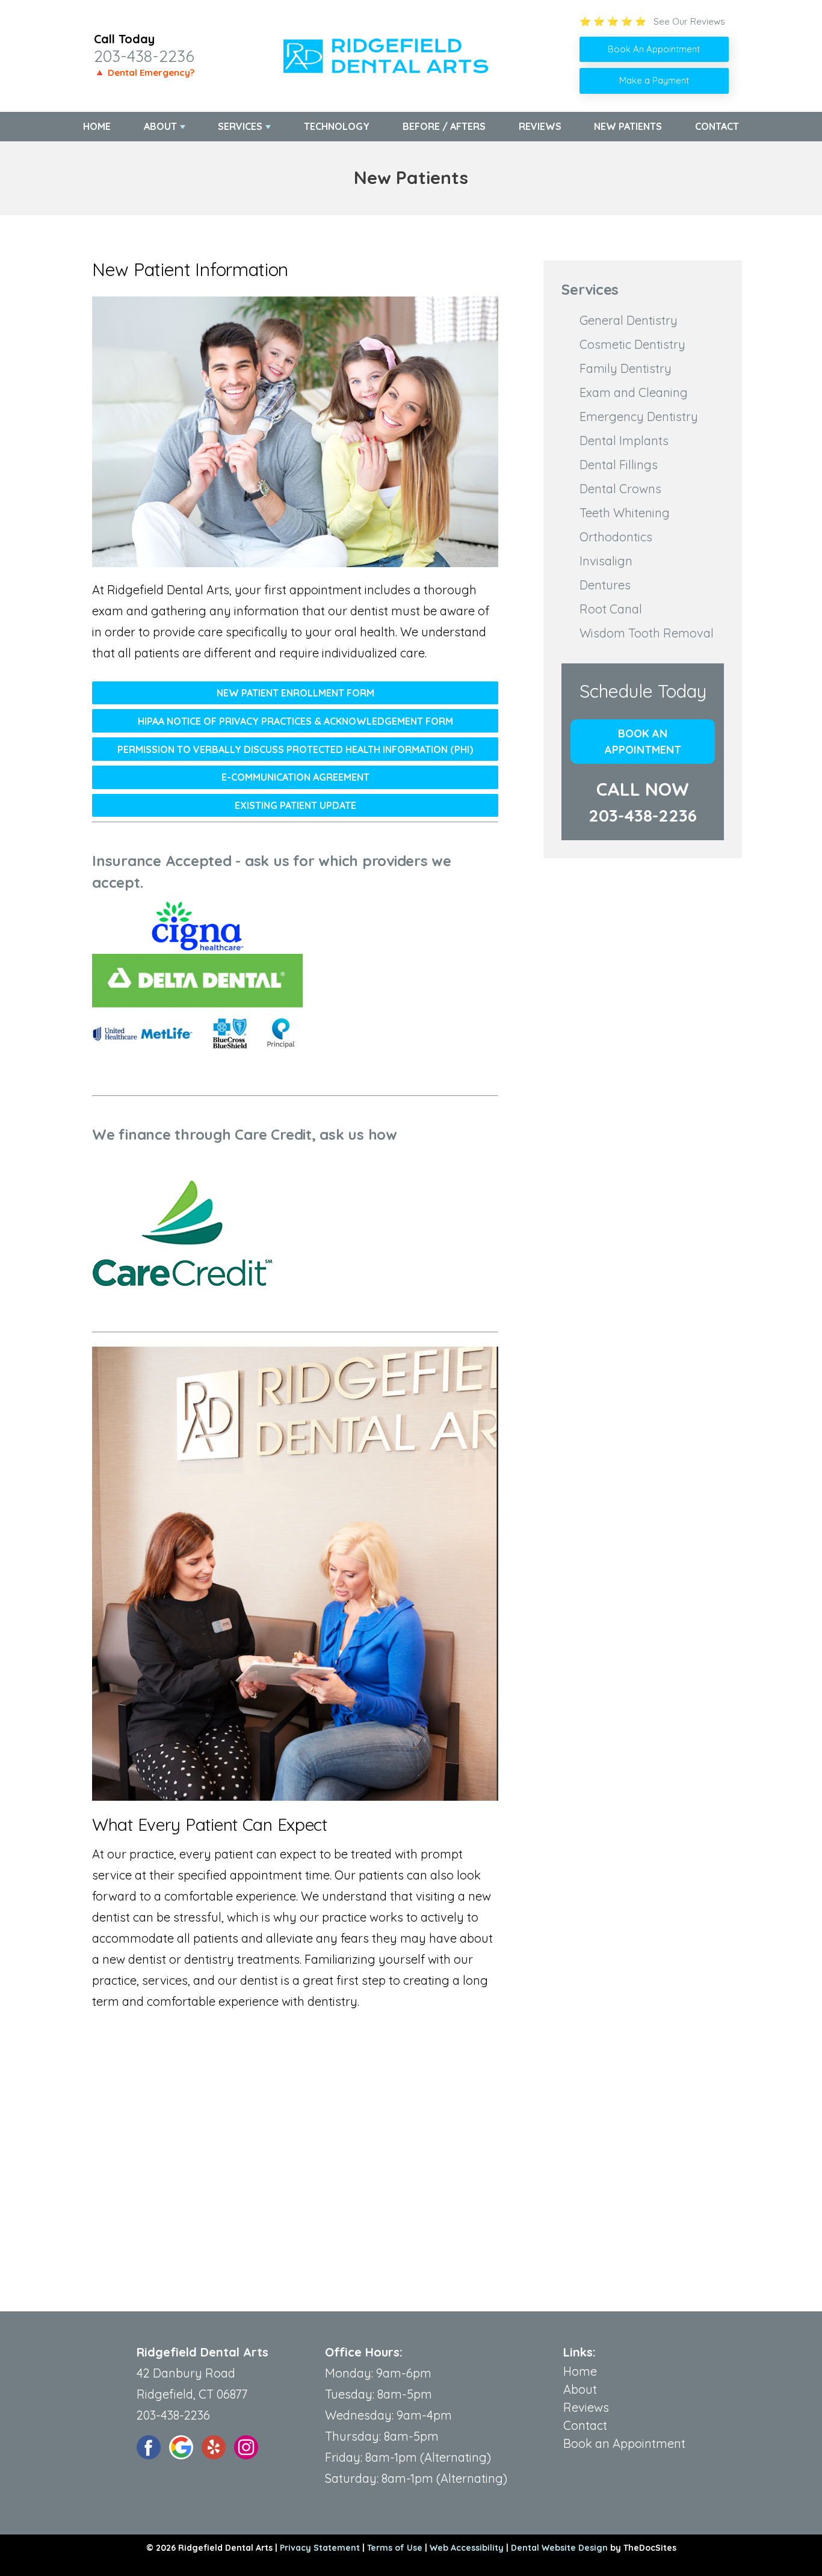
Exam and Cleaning (634, 392)
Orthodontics (616, 537)
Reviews (540, 126)
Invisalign (606, 561)
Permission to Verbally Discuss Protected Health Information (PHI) (295, 749)
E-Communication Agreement (295, 777)
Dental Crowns (620, 489)
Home (97, 126)
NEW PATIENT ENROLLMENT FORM (295, 693)
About (160, 126)
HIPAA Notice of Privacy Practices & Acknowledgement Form (295, 721)
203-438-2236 (144, 56)
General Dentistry (629, 320)
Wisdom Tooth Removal (647, 633)
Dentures (605, 585)
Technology (337, 126)
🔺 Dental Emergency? (144, 72)
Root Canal (611, 609)
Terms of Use (395, 2548)
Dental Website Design (559, 2548)
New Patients (628, 126)
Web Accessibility (467, 2548)
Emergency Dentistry (639, 417)
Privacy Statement (320, 2548)
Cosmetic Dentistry (632, 344)
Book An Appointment (654, 49)
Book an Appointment (643, 742)
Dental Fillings (619, 465)
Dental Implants (624, 441)
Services (240, 126)
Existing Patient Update (295, 805)
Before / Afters (444, 126)
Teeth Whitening (625, 513)
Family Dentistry (626, 368)
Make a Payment (654, 80)
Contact (717, 126)
